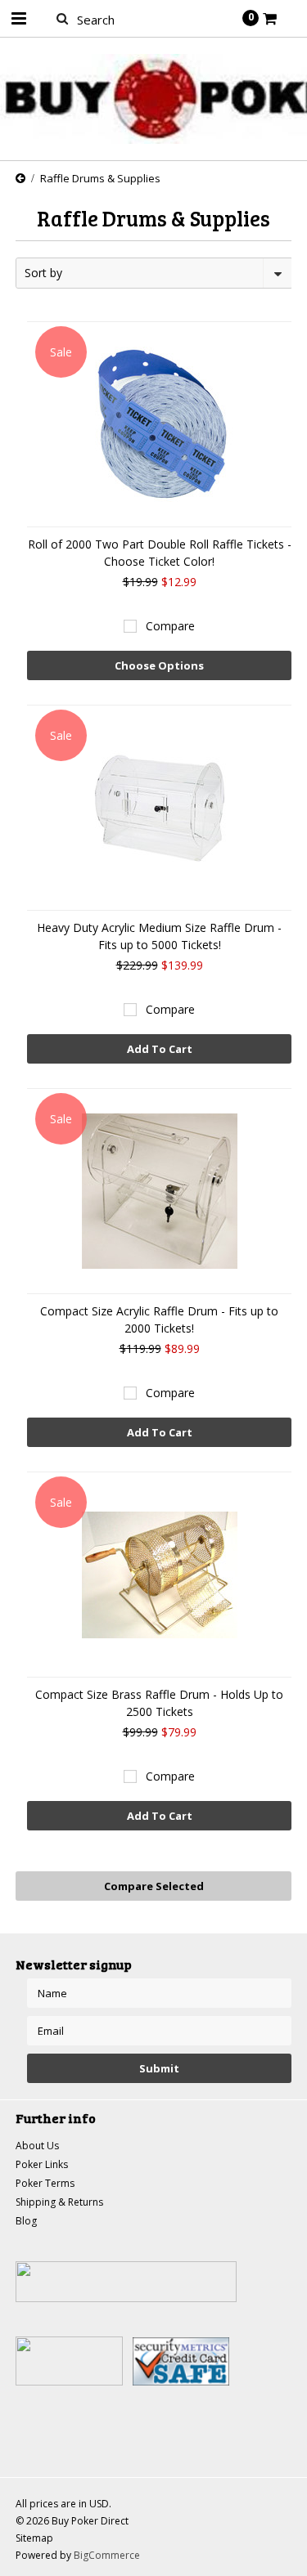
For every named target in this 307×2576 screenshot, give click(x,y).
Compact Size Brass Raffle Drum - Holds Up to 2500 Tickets (159, 1703)
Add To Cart (160, 1049)
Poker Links (42, 2164)
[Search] (63, 18)
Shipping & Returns (59, 2202)
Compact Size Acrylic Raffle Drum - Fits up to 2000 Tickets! (159, 1319)
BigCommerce (107, 2555)
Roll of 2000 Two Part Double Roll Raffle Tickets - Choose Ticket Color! (160, 553)
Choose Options (159, 665)
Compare (170, 626)
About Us (37, 2146)
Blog (26, 2221)
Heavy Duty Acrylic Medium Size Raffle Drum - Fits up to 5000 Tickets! (159, 936)
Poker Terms (45, 2183)
